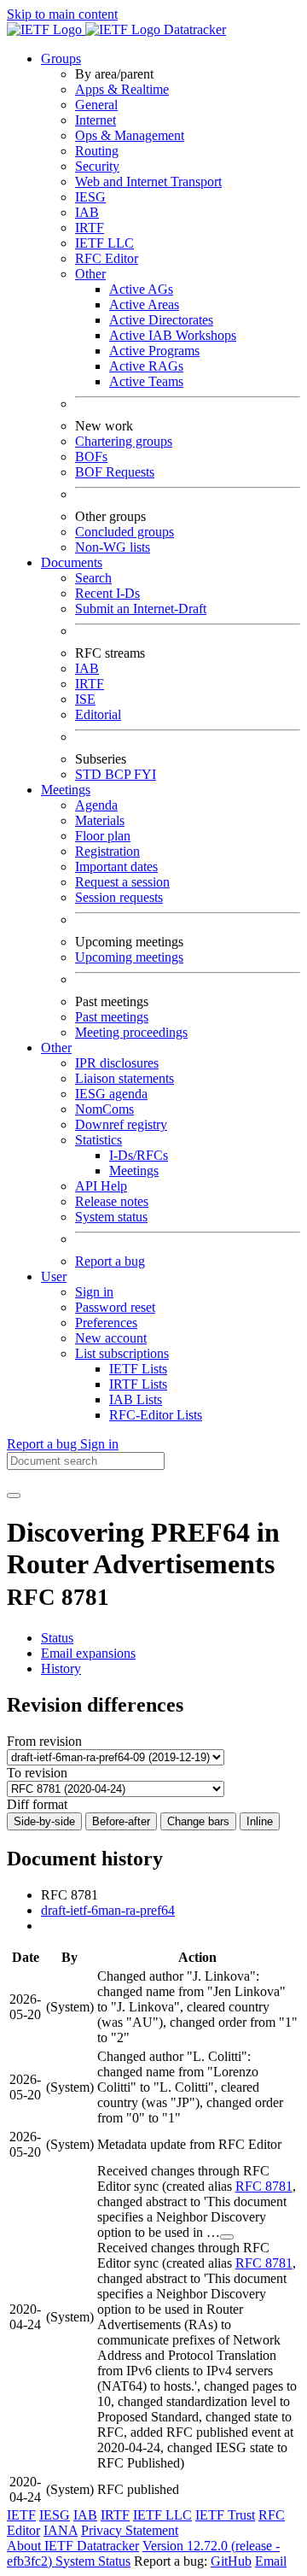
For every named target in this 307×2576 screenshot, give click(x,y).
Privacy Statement (130, 2530)
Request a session (122, 882)
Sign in (94, 1292)
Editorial (98, 714)
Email (271, 2561)
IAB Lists (136, 1399)
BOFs (91, 457)
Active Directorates (161, 320)
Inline (260, 1821)
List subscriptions (122, 1353)
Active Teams (146, 381)
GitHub (231, 2561)
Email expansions (88, 1653)
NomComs (104, 1109)
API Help (101, 1186)
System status (111, 1217)
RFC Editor (107, 258)
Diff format (37, 1804)
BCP (119, 774)
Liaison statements (125, 1078)
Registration (107, 851)
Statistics (98, 1140)
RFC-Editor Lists (156, 1415)
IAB (87, 212)
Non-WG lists (113, 547)
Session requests (119, 897)
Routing (97, 151)
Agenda (96, 805)
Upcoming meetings (129, 957)
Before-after (121, 1821)
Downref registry (121, 1124)
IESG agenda (111, 1094)
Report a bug (110, 1261)
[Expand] (227, 2237)
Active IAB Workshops (173, 335)
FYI (145, 774)
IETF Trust (225, 2515)
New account (111, 1338)
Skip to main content (62, 14)
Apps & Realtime (122, 89)
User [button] (54, 1276)
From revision (44, 1741)
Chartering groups (124, 441)
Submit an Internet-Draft (141, 609)
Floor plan (103, 836)
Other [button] (56, 1048)
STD (90, 774)
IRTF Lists (138, 1384)
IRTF (90, 228)
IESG (90, 197)
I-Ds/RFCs (139, 1155)
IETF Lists (138, 1369)
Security (97, 166)
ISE (85, 699)
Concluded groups (125, 532)
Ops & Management (130, 135)
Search (93, 578)
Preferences (106, 1323)
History (61, 1669)
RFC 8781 (264, 2186)
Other (90, 274)
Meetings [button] (66, 790)
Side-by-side (44, 1821)
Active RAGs (146, 366)
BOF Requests (115, 472)
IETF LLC (104, 243)
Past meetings (112, 1017)
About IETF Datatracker (73, 2546)
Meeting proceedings (131, 1032)
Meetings (134, 1171)
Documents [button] (72, 562)
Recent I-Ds (107, 593)
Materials (100, 820)
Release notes (112, 1201)
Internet (96, 120)
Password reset (115, 1307)
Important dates (116, 866)
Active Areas (144, 304)
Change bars (198, 1821)
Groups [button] (61, 59)
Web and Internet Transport (148, 181)
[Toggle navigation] (14, 1496)
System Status (93, 2561)
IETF (21, 2515)
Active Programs (154, 351)
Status (57, 1638)
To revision (37, 1773)
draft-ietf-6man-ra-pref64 (108, 1910)
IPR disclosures (117, 1063)
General (96, 105)
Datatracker (193, 29)
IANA (61, 2530)
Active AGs (141, 289)
